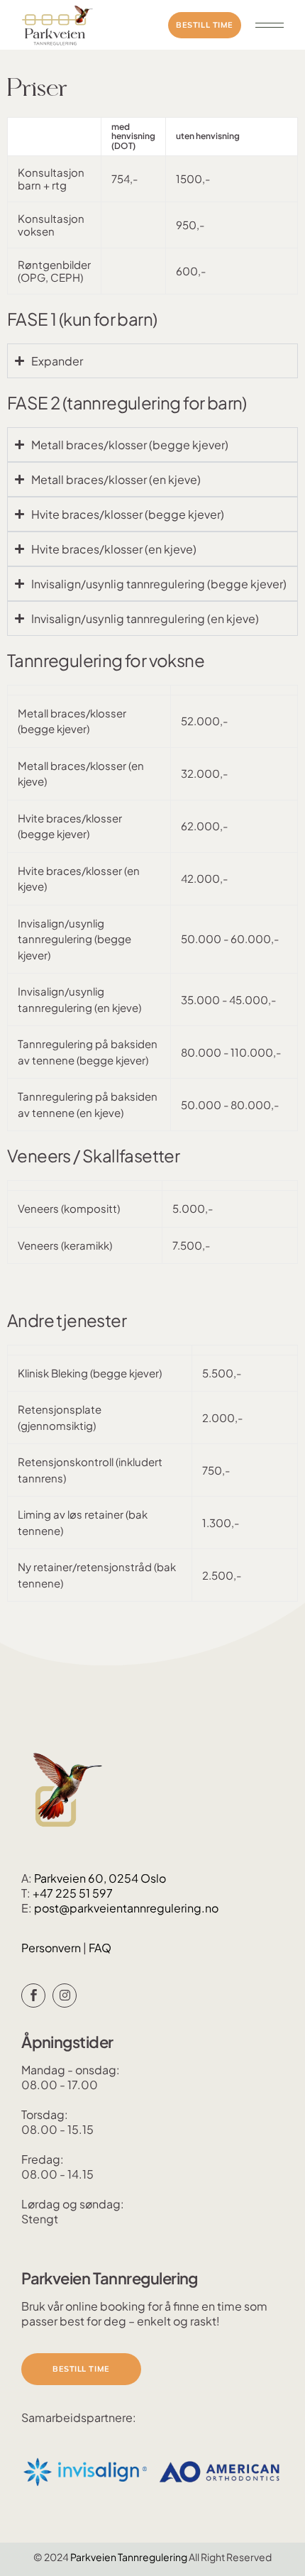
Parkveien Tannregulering (129, 2557)
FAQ (100, 1948)
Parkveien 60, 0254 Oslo (100, 1878)
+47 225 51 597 (73, 1893)
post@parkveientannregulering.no (126, 1908)
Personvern (52, 1948)
